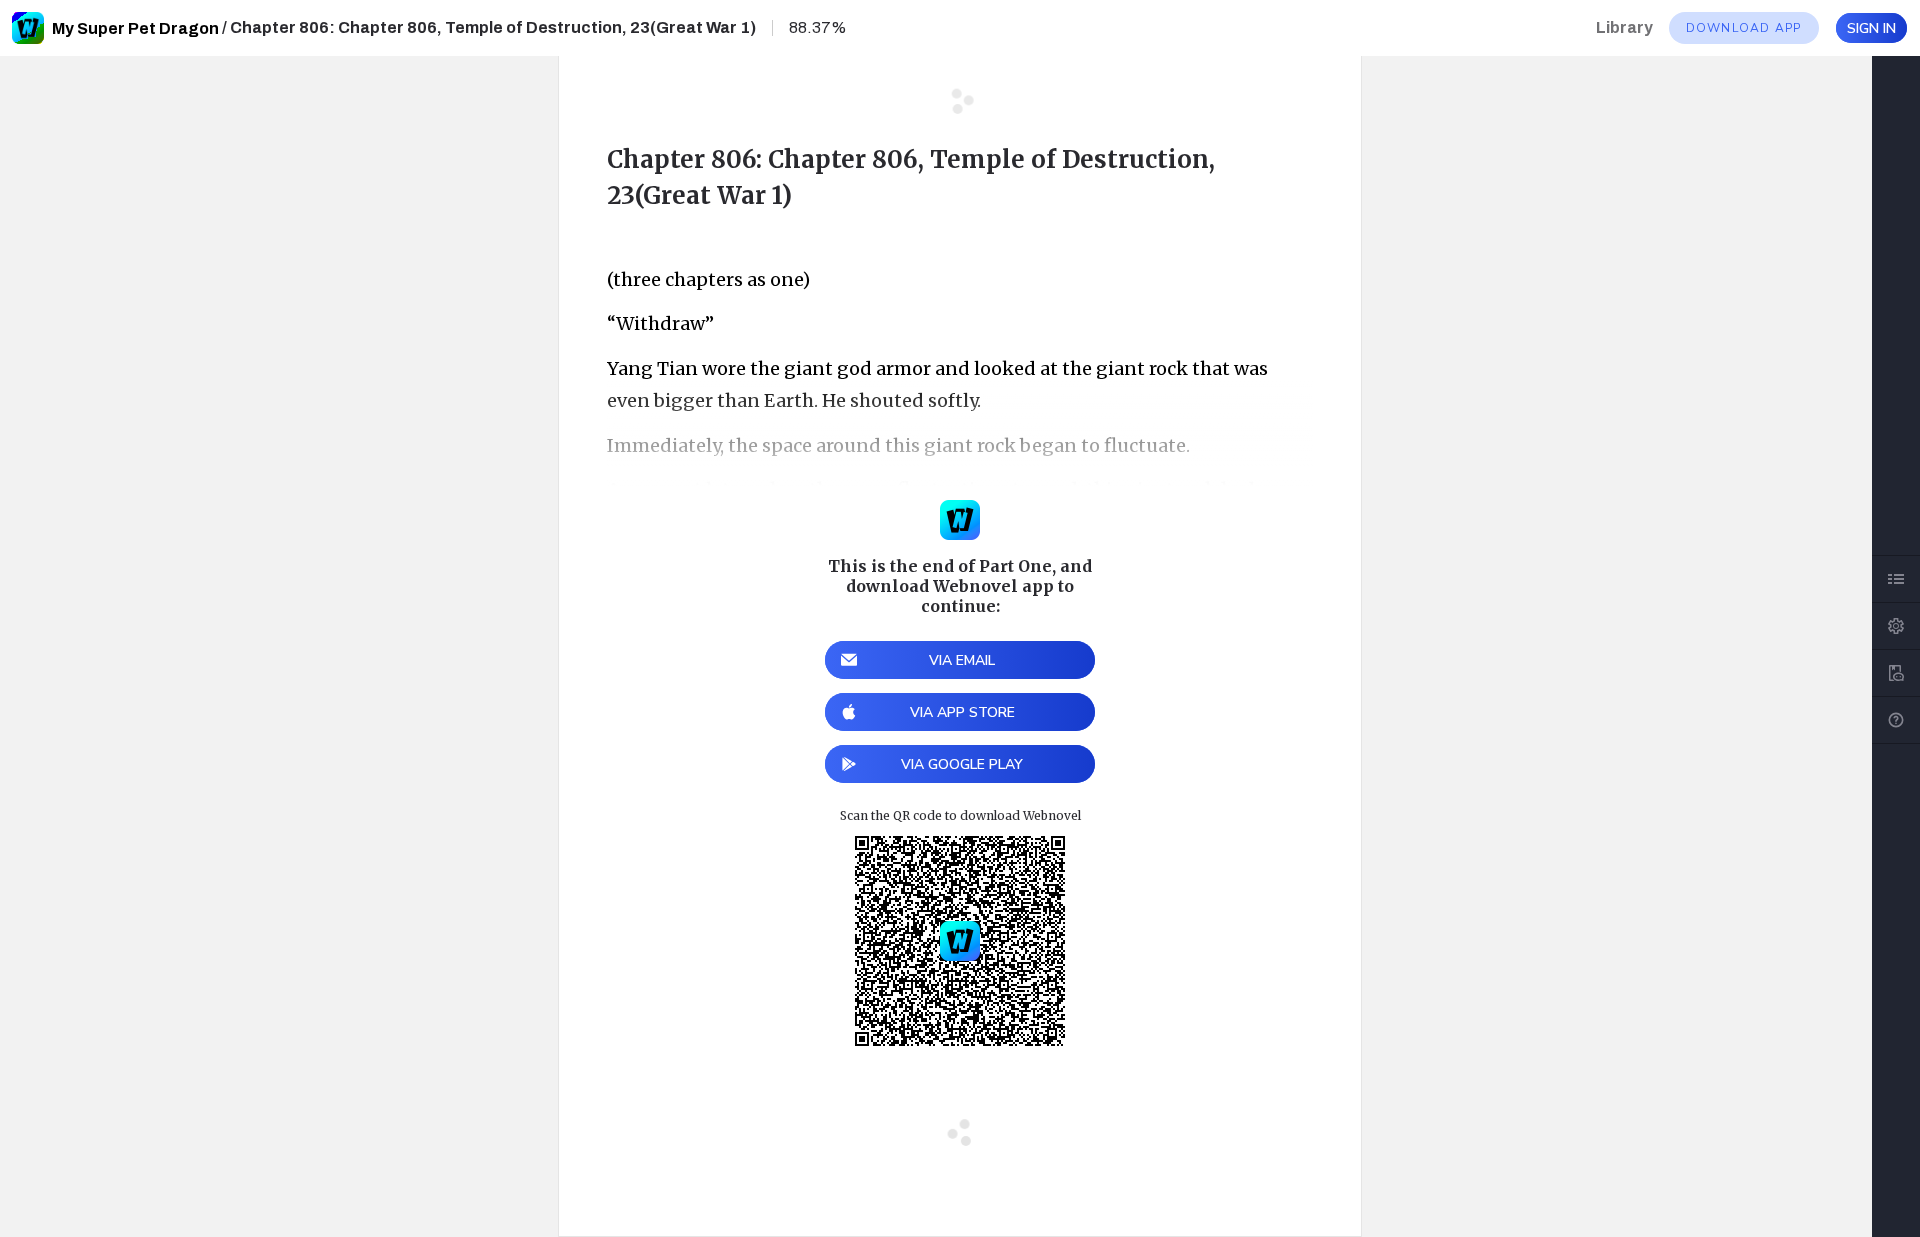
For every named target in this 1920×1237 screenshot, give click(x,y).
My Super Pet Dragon (135, 28)
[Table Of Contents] (1896, 579)
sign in (1871, 28)
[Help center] (1896, 720)
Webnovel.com (28, 28)
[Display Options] (1896, 626)
